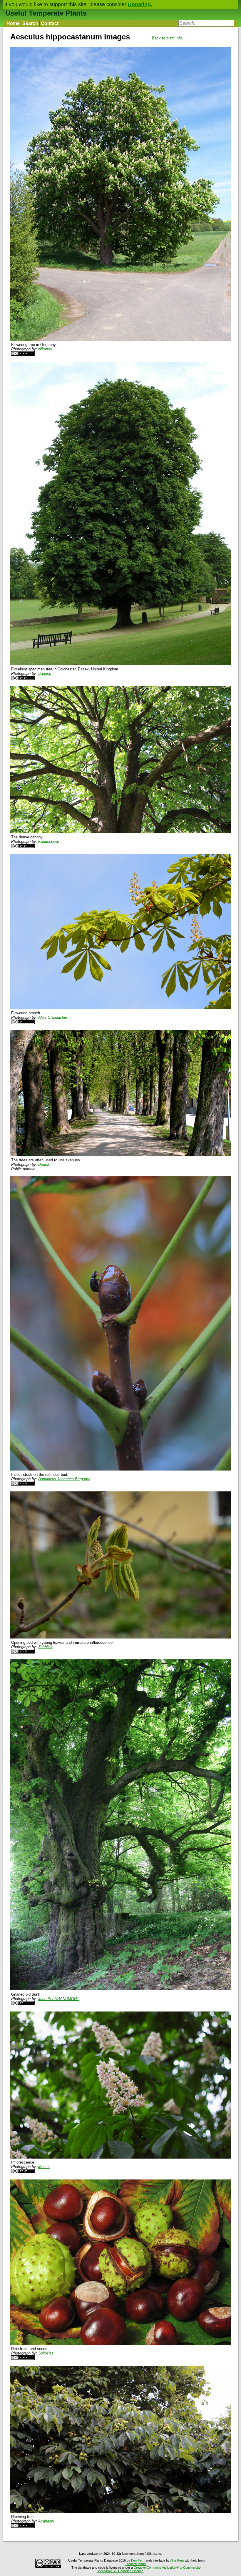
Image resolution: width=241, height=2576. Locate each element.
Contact (50, 23)
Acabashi (46, 2521)
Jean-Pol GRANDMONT (59, 1999)
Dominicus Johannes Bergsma (64, 1479)
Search (30, 23)
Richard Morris (136, 2564)
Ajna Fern (177, 2560)
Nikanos (45, 349)
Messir (44, 2167)
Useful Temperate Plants (46, 13)
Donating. (140, 4)
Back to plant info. (168, 38)
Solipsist (46, 2353)
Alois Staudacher (53, 1017)
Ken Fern (138, 2560)
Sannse (45, 673)
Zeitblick (45, 1647)
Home (13, 23)
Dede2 (44, 1164)
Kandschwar (49, 841)
